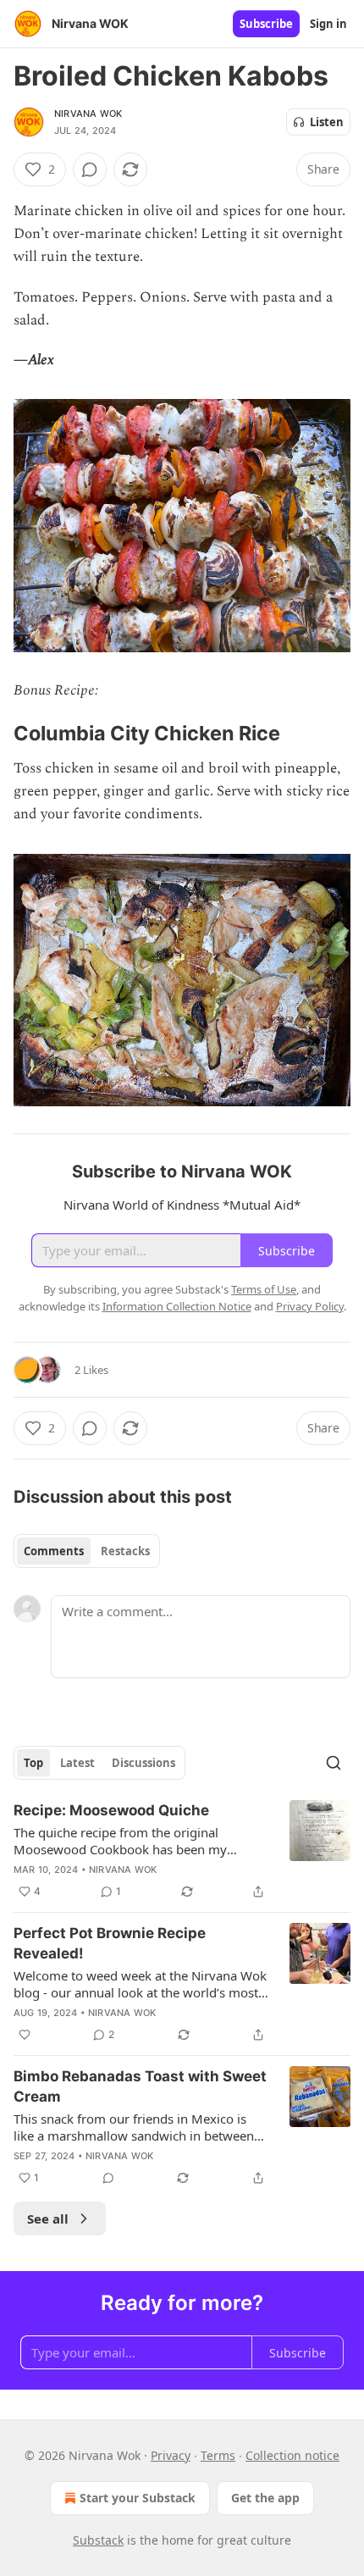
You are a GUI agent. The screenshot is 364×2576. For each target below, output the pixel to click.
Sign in (328, 24)
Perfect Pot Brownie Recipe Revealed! (110, 1943)
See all (48, 2219)
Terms (218, 2455)
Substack (98, 2540)
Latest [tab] (77, 1763)
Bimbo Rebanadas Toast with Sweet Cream (140, 2086)
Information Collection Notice (177, 1306)
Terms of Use (264, 1289)
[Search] (334, 1763)
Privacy (171, 2455)
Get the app (265, 2498)
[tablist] (87, 1551)
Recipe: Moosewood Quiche (111, 1810)
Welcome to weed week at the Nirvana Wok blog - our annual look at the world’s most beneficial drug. (140, 1984)
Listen (327, 122)
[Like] (25, 2035)
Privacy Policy (310, 1306)
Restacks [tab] (125, 1551)
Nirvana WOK (88, 114)
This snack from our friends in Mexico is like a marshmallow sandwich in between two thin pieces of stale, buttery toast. (134, 2127)
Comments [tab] (54, 1551)
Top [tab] (33, 1763)
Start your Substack (138, 2498)
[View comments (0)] (90, 169)
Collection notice (292, 2455)
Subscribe (266, 24)
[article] (182, 1851)
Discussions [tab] (143, 1763)
